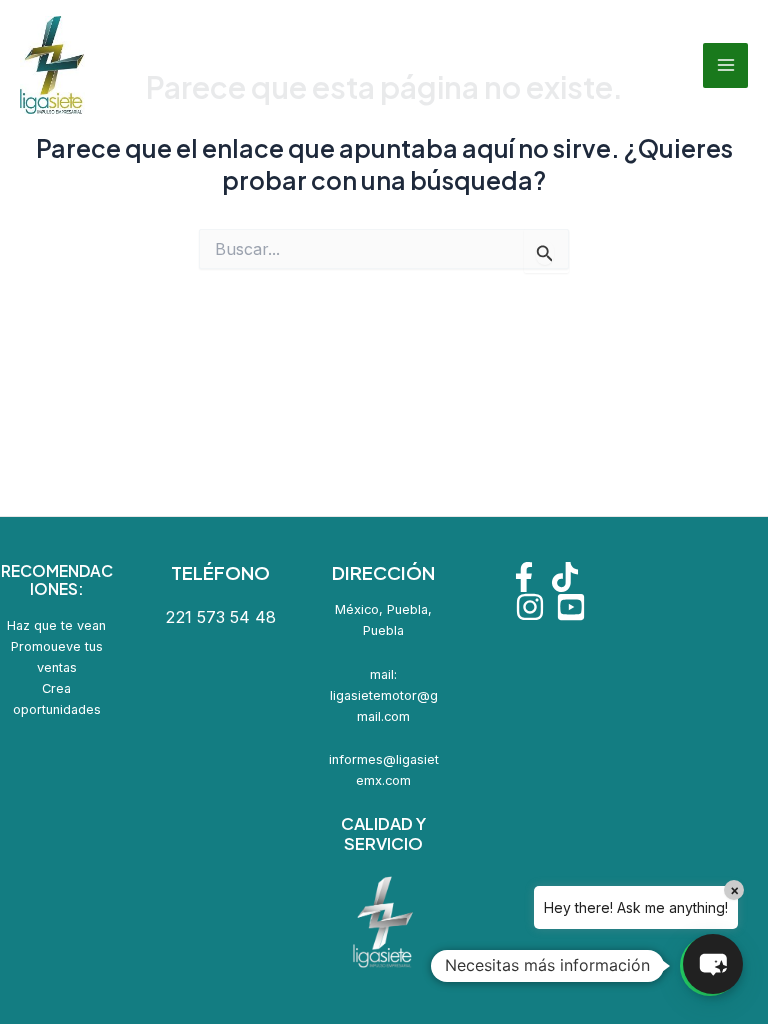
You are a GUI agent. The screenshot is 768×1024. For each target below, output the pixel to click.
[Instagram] (530, 607)
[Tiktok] (565, 577)
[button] (713, 964)
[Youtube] (571, 607)
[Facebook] (524, 577)
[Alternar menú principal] (725, 65)
